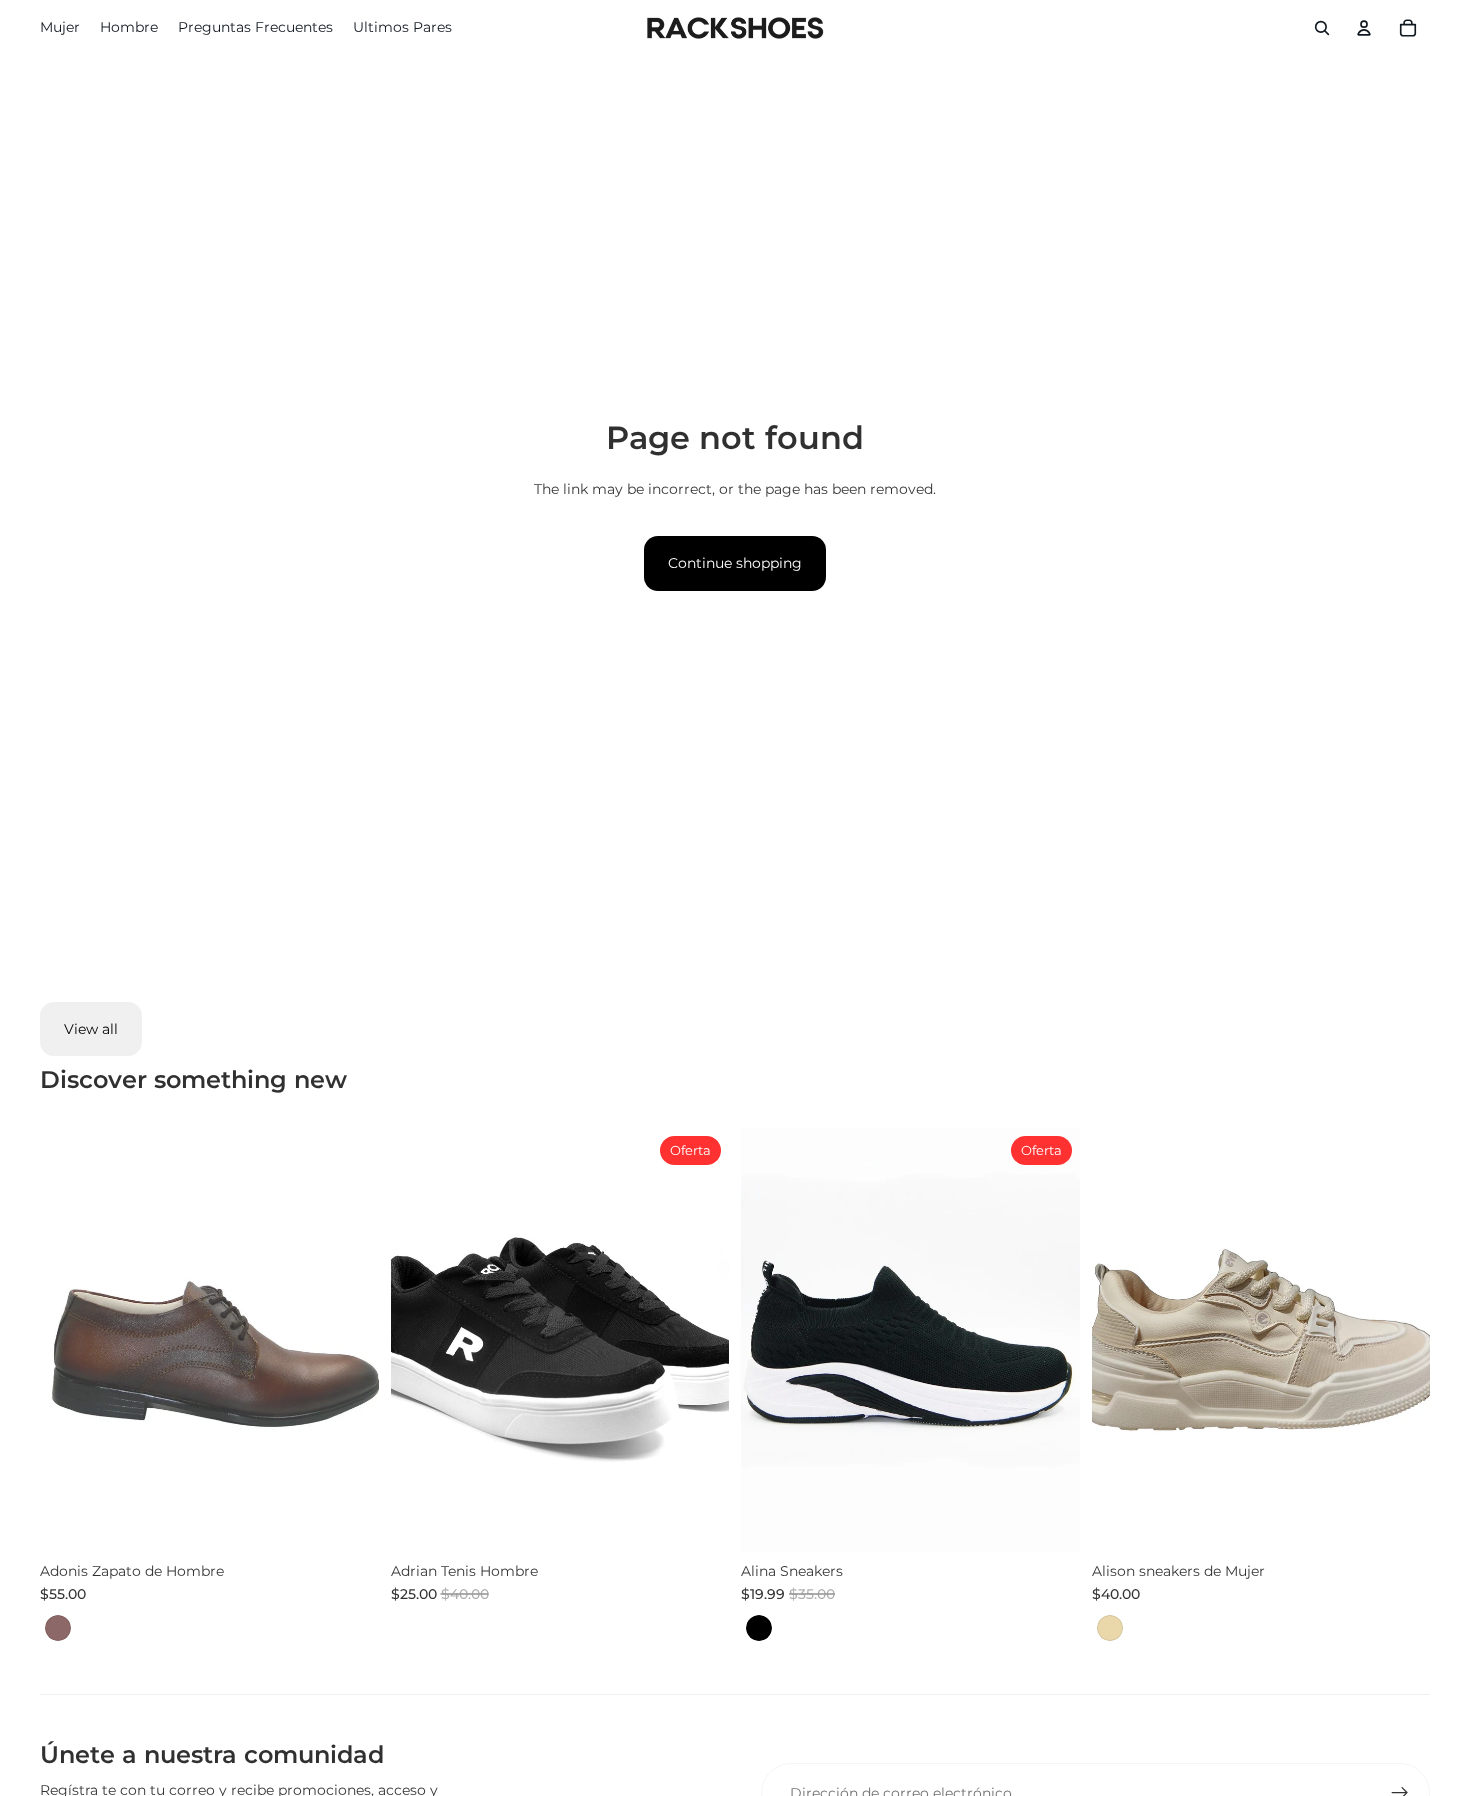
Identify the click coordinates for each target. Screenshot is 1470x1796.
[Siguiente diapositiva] (699, 1340)
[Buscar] (1322, 28)
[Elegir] (348, 1521)
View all (91, 1029)
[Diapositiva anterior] (421, 1340)
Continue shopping (735, 563)
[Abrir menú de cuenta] (1364, 28)
